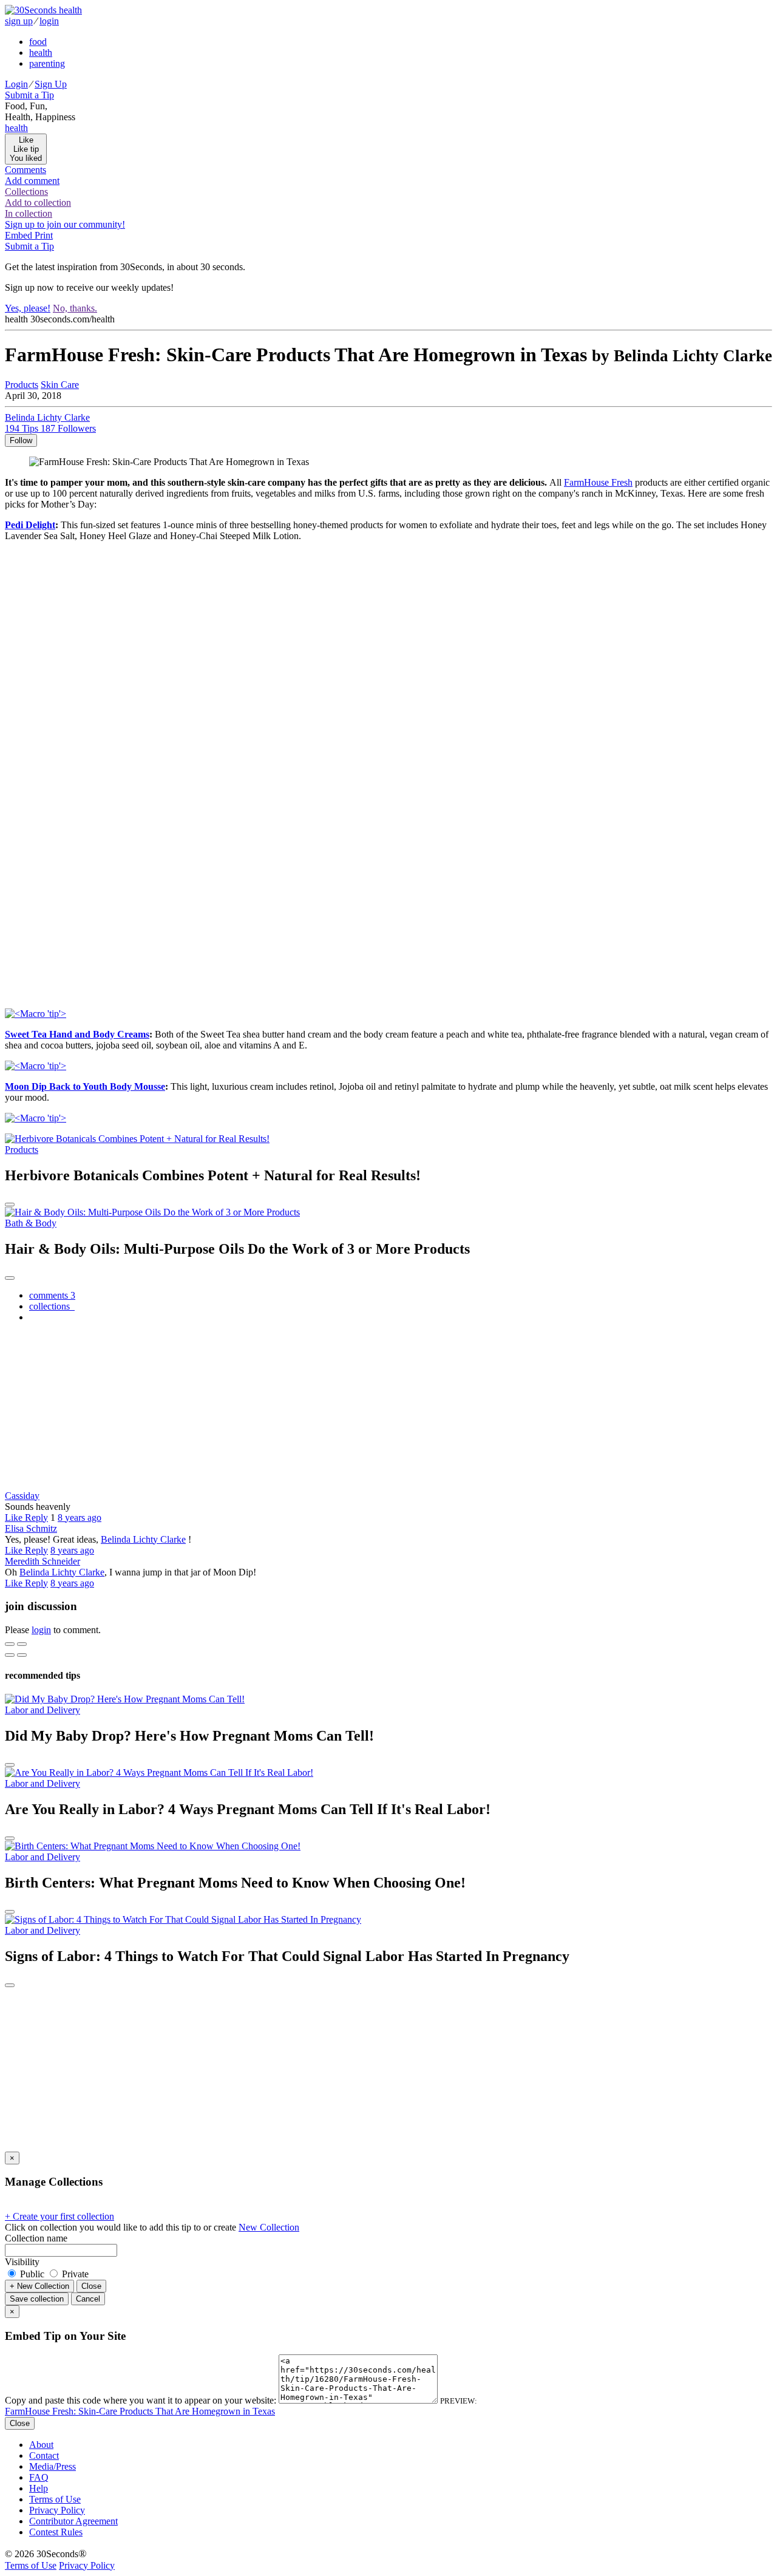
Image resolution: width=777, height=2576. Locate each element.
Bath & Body (31, 1223)
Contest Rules (56, 2532)
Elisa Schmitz (31, 1528)
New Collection (269, 2227)
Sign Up (51, 84)
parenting (47, 63)
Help (39, 2488)
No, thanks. (75, 308)
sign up (19, 21)
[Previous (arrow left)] (10, 1655)
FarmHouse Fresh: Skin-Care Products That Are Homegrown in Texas (140, 2411)
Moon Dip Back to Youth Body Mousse (85, 1086)
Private (74, 2274)
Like (15, 1517)
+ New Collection (39, 2286)
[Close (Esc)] (10, 1644)
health (41, 53)
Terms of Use (55, 2499)
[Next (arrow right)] (22, 1655)
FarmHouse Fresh (598, 482)
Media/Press (53, 2466)
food (38, 42)
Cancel (88, 2299)
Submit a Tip (29, 95)
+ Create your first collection (59, 2216)
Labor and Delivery (42, 1710)
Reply (36, 1517)
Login (16, 84)
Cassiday (22, 1496)
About (41, 2445)
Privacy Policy (57, 2510)
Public (32, 2274)
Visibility (22, 2262)
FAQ (39, 2477)
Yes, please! (28, 308)
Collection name (36, 2238)
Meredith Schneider (42, 1561)
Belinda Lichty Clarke (143, 1539)
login (49, 21)
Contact (44, 2455)
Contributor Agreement (73, 2521)
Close (91, 2286)
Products (22, 1150)
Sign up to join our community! (65, 224)
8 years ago (80, 1517)
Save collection (37, 2299)
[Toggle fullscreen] (22, 1644)
